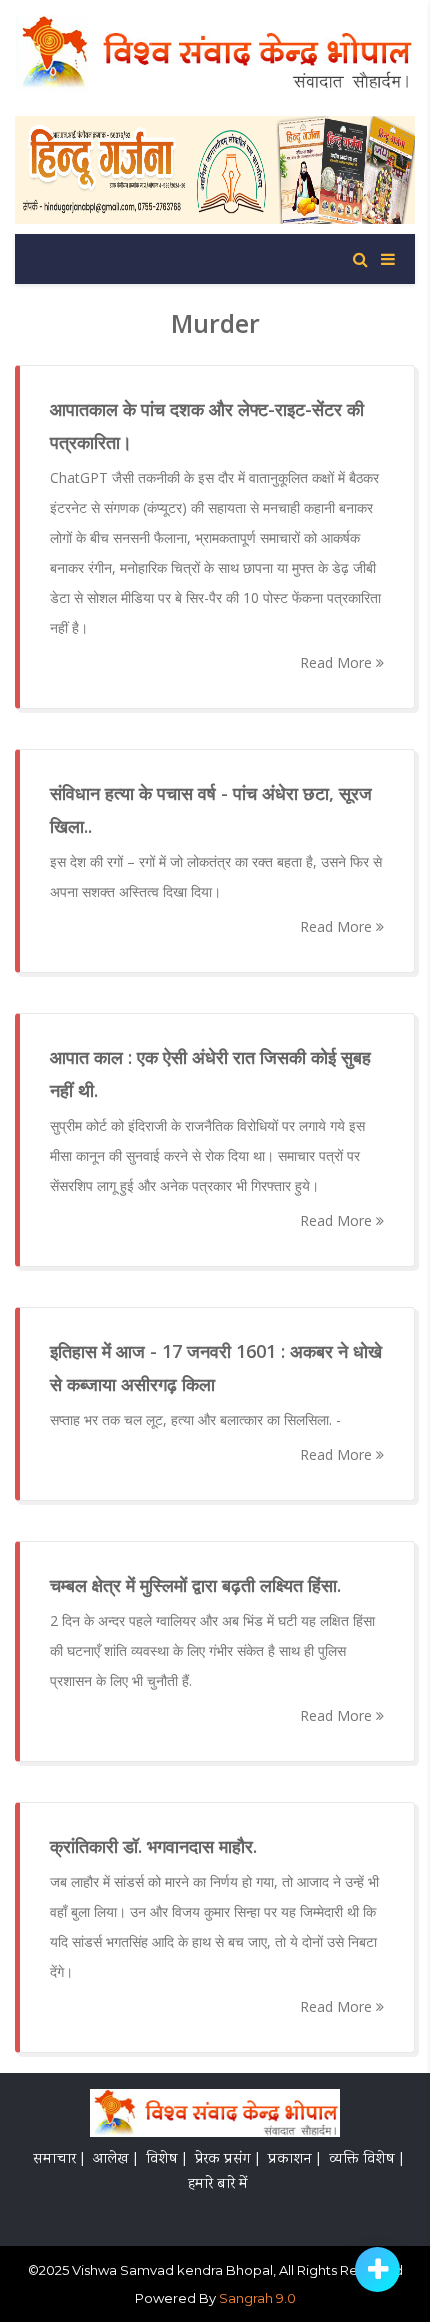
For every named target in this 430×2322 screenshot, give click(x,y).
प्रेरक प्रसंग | (227, 2160)
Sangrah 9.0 (257, 2298)
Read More (338, 662)
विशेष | (166, 2160)
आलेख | (115, 2160)
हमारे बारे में (218, 2185)
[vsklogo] (215, 2116)
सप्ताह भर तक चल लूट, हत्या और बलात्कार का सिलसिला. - (195, 1419)
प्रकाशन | (294, 2160)
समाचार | (58, 2160)
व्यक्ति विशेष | (366, 2160)
